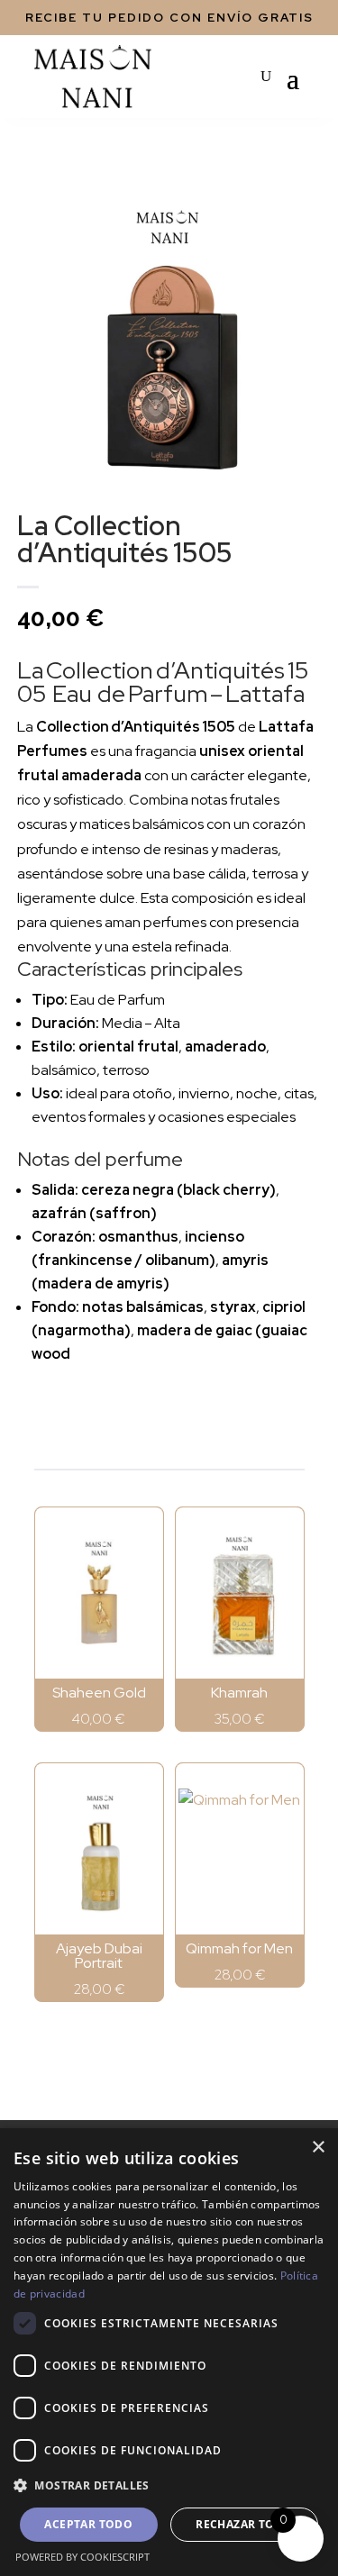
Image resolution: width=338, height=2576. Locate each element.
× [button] (318, 2148)
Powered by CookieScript (82, 2557)
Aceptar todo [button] (88, 2524)
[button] (169, 2485)
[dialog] (169, 2352)
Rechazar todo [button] (244, 2524)
